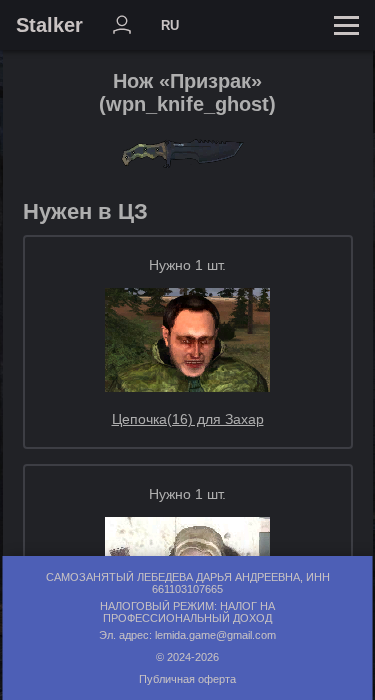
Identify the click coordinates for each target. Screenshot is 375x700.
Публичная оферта (187, 679)
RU (170, 25)
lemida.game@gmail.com (215, 635)
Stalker (49, 25)
